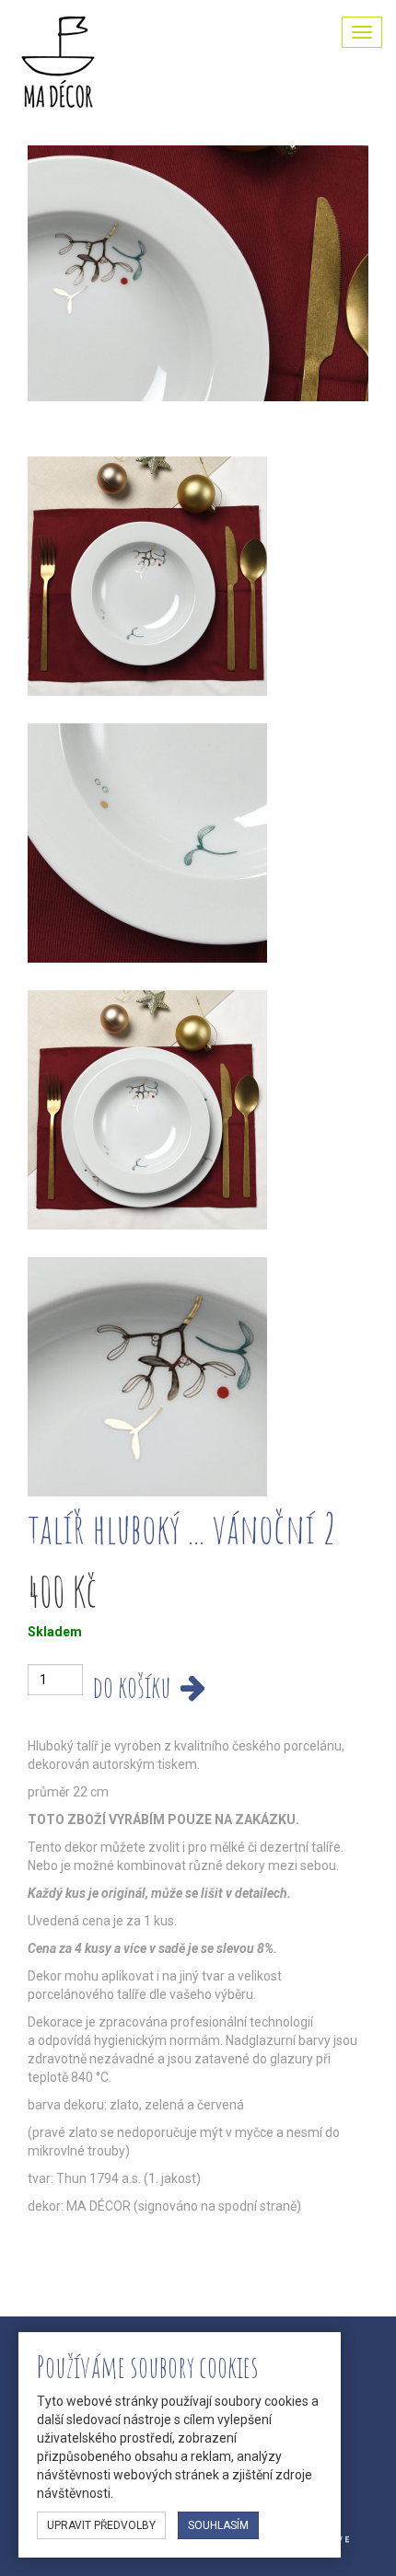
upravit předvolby (101, 2525)
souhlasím (218, 2525)
